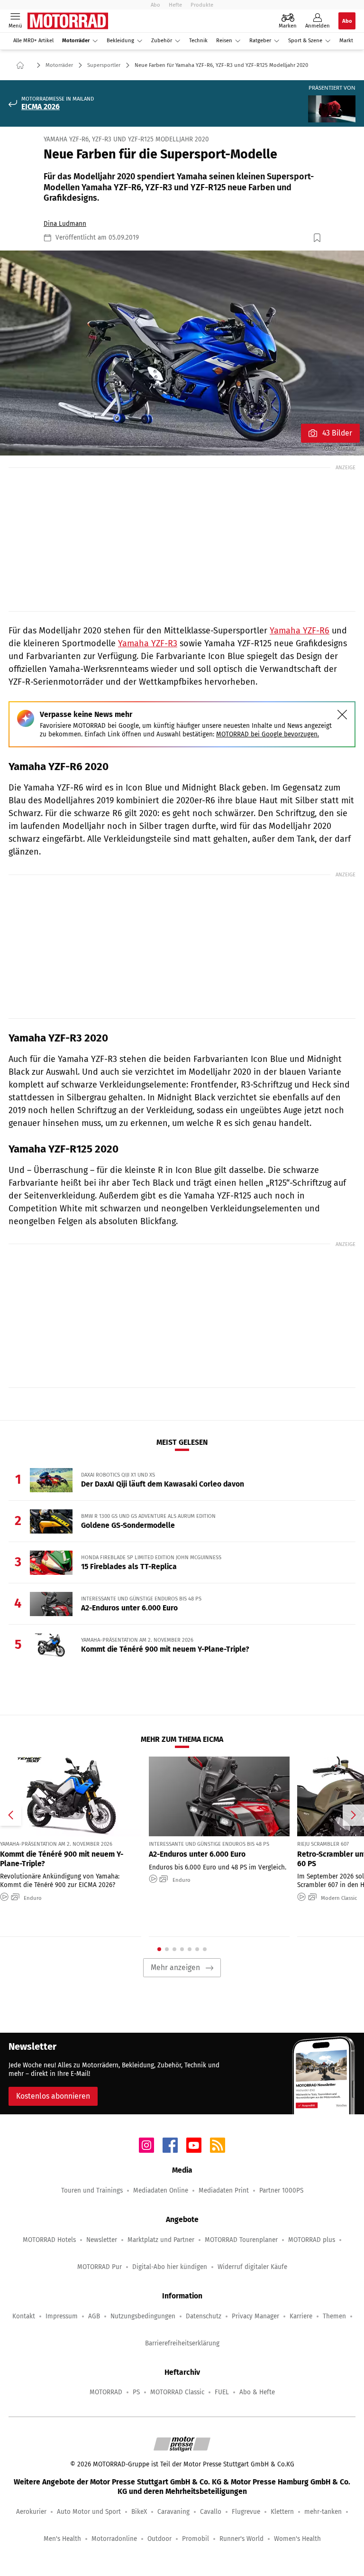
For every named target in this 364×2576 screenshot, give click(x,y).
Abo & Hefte (257, 2392)
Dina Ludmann (65, 224)
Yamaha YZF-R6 (300, 631)
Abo (155, 5)
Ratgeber (260, 41)
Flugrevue (246, 2512)
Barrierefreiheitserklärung (182, 2343)
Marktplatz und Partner (161, 2240)
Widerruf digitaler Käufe (252, 2267)
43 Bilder (337, 433)
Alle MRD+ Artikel (33, 41)
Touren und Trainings (92, 2190)
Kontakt (24, 2316)
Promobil (196, 2539)
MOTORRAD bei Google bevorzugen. (268, 734)
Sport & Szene (305, 41)
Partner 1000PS (281, 2190)
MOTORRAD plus (312, 2240)
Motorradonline (114, 2539)
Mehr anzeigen (175, 1967)
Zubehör (162, 41)
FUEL (222, 2392)
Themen (334, 2316)
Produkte (202, 5)
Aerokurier (31, 2512)
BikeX (139, 2512)
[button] (182, 353)
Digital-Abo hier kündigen (170, 2267)
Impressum (62, 2316)
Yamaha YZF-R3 (148, 643)
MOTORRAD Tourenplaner (241, 2240)
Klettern (282, 2512)
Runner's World (241, 2539)
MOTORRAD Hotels (49, 2240)
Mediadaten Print (224, 2190)
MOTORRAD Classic (177, 2392)
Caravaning (173, 2512)
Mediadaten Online (161, 2190)
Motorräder (76, 41)
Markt (346, 41)
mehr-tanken (323, 2512)
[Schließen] (342, 715)
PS (136, 2392)
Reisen (224, 41)
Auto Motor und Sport (89, 2512)
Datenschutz (204, 2316)
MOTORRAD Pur (100, 2267)
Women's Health (297, 2539)
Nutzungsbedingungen (143, 2316)
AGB (94, 2316)
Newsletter (102, 2240)
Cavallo (211, 2512)
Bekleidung (120, 41)
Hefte (175, 5)
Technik (198, 41)
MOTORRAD (106, 2392)
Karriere (301, 2316)
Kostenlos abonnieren (53, 2096)
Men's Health (62, 2539)
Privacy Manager (255, 2316)
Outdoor (159, 2539)
